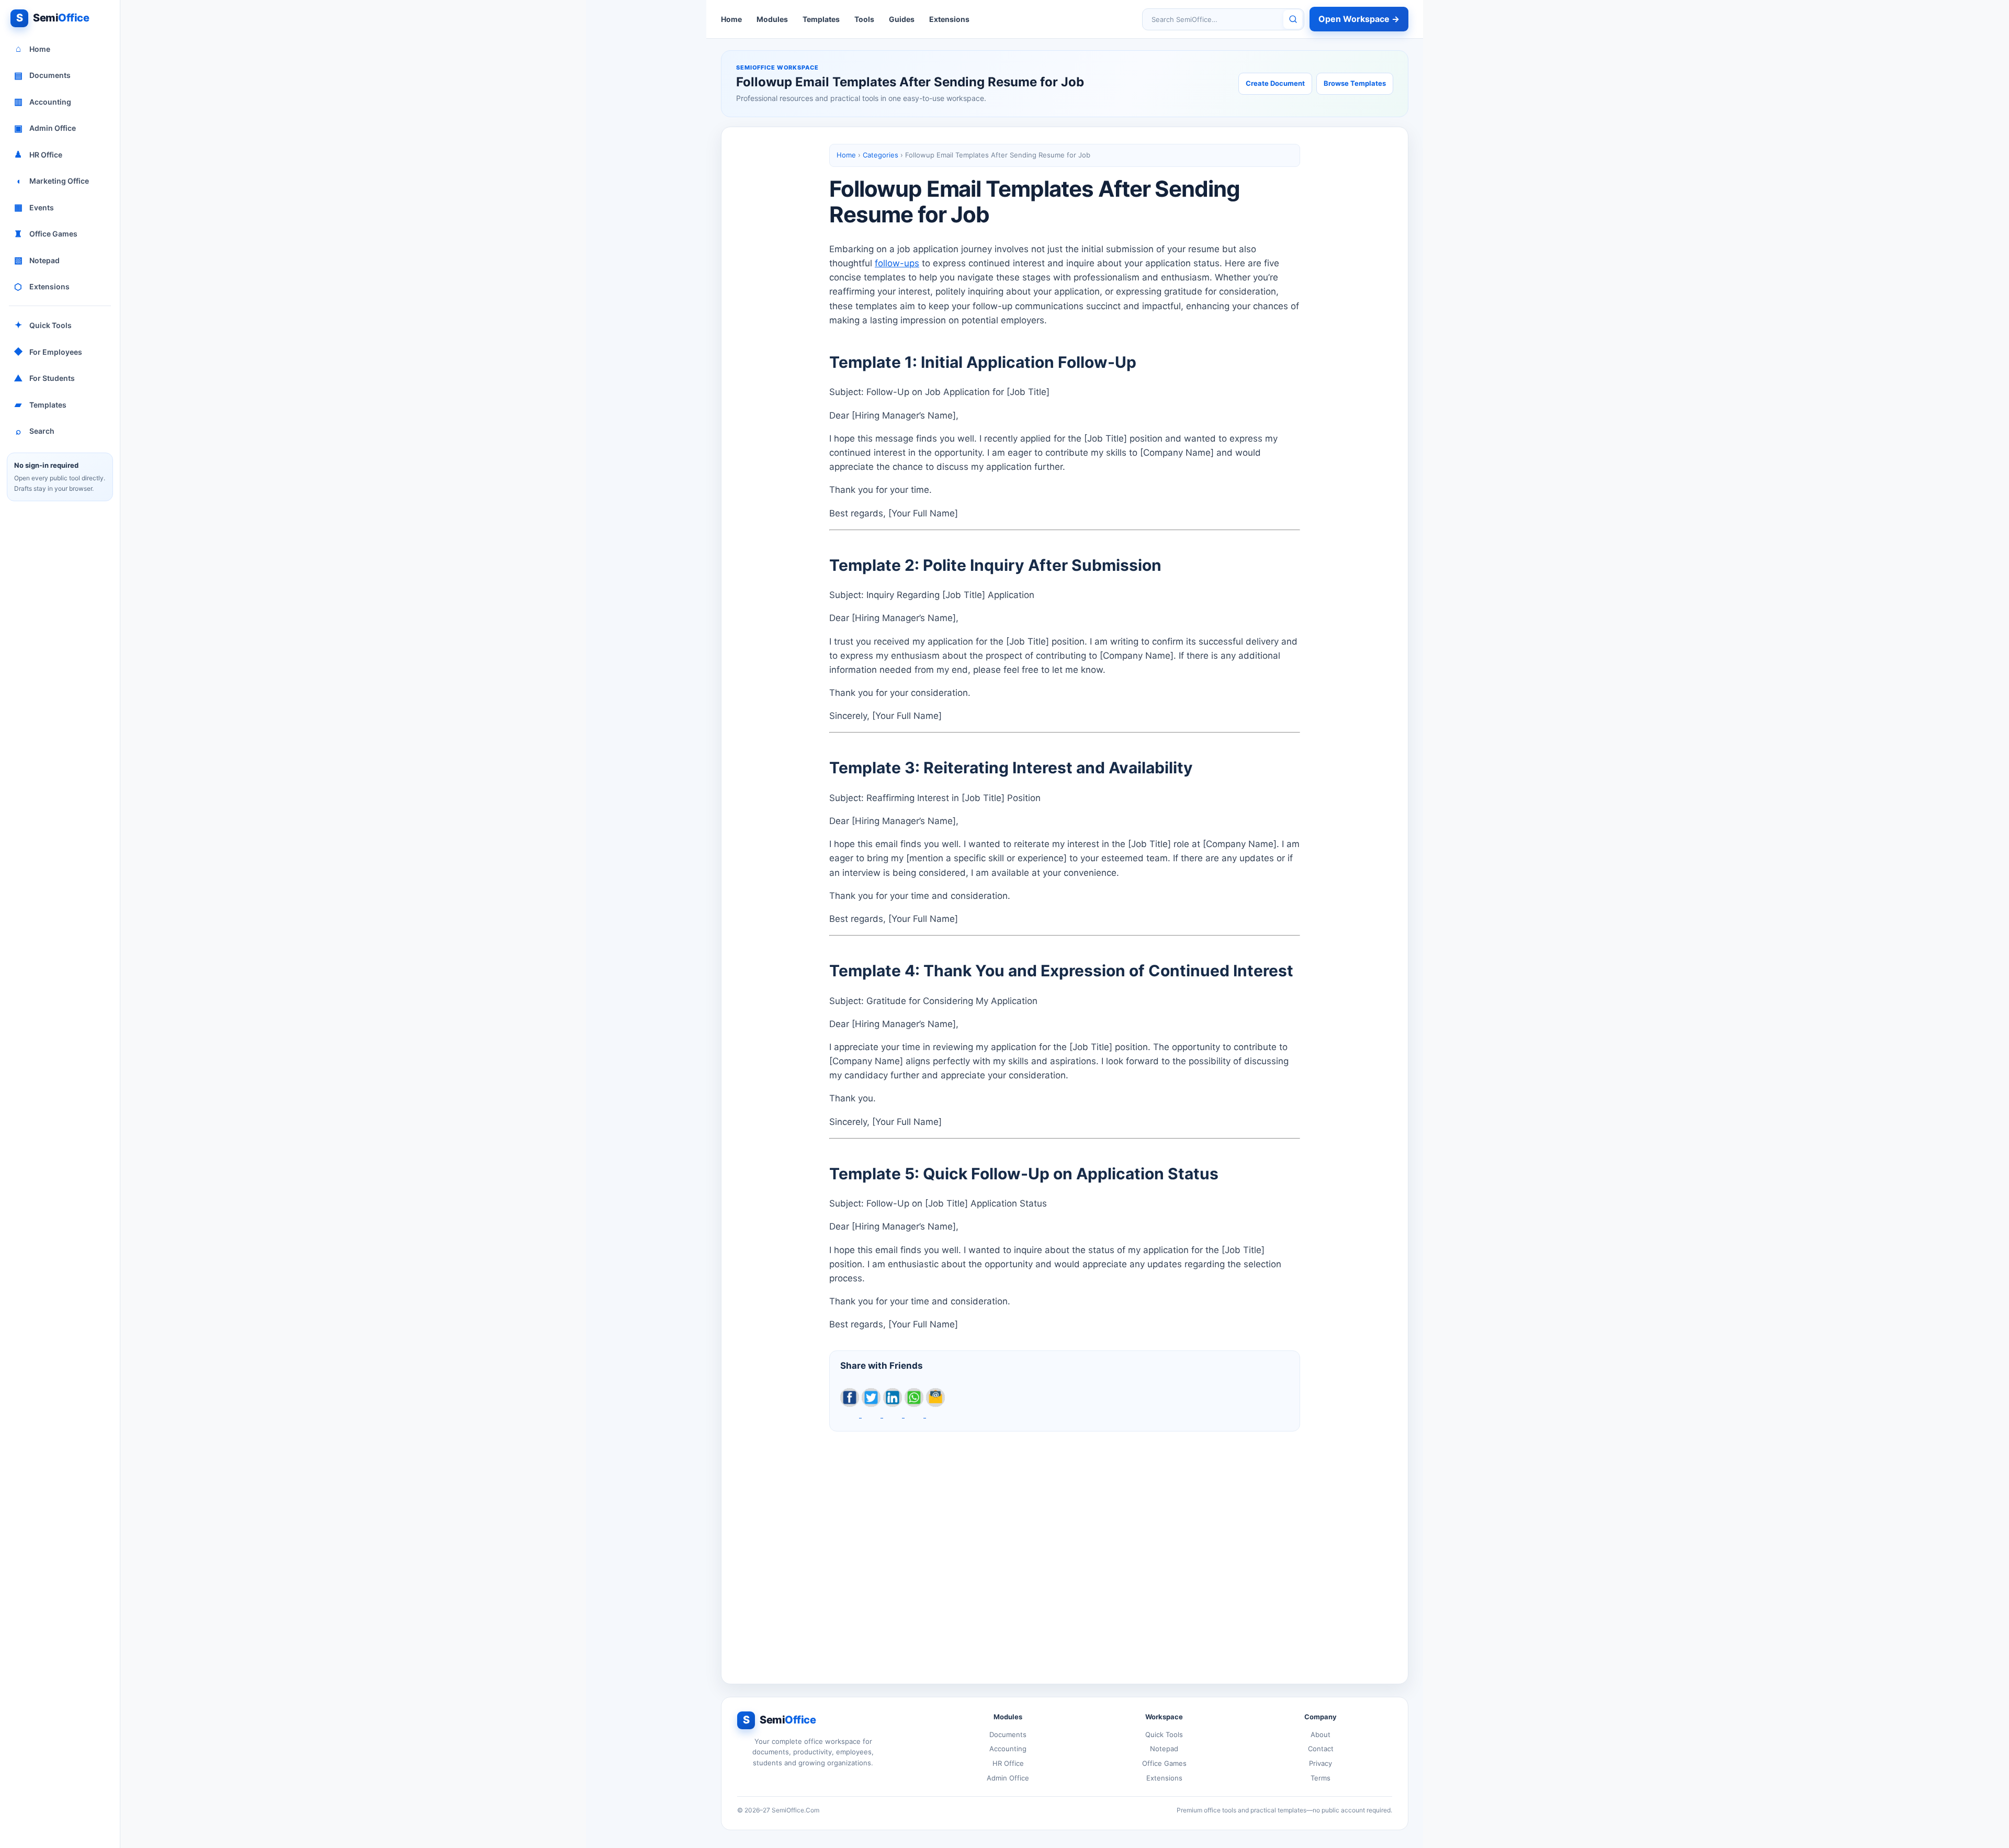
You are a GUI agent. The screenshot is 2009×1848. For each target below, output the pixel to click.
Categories (881, 155)
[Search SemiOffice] (1293, 19)
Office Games (46, 234)
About (1320, 1734)
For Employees (48, 352)
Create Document (1275, 83)
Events (34, 207)
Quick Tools (43, 325)
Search (35, 431)
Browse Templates (1355, 83)
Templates (41, 404)
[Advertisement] (1065, 1549)
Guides (902, 19)
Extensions (42, 287)
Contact (1321, 1749)
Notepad (37, 260)
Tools (864, 19)
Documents (43, 75)
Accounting (43, 102)
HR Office (38, 154)
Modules (772, 19)
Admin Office (45, 128)
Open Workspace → (1359, 19)
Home (33, 49)
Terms (1320, 1778)
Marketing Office (53, 181)
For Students (44, 378)
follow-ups (897, 263)
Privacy (1320, 1763)
